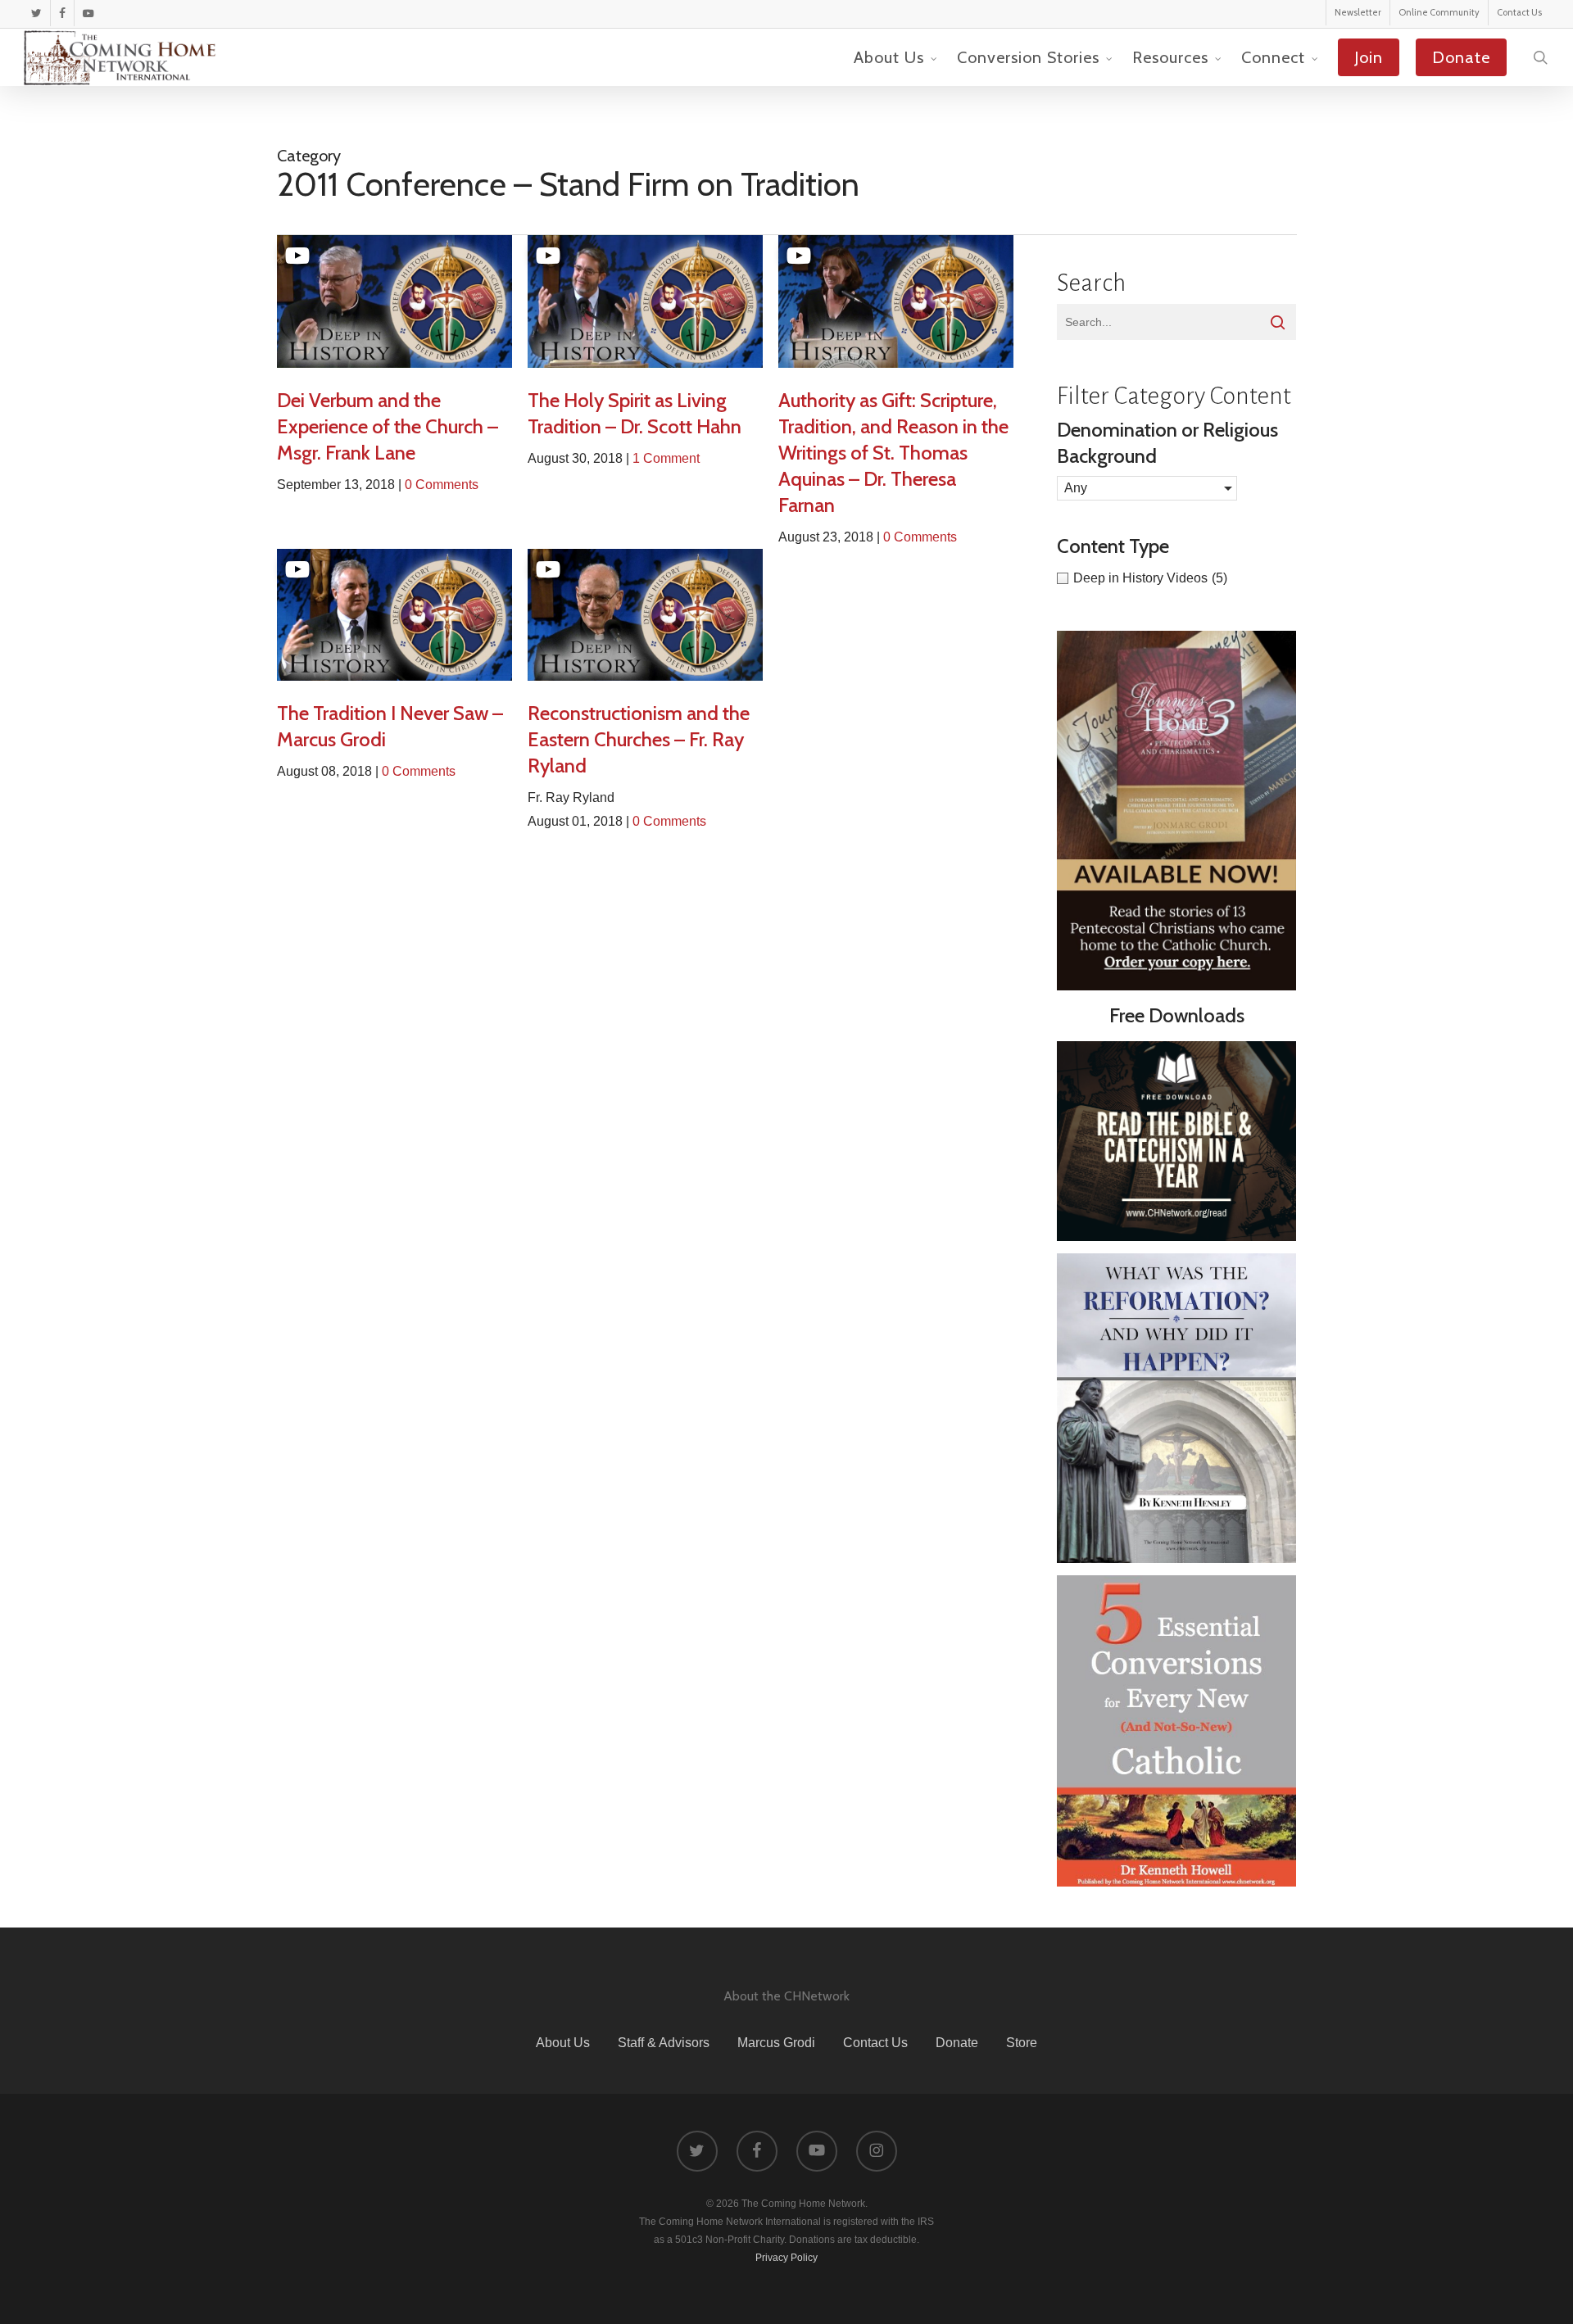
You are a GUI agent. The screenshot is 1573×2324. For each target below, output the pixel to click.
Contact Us (875, 2043)
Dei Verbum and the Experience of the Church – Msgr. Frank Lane (388, 426)
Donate (957, 2043)
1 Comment (666, 458)
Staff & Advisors (664, 2043)
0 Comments (442, 485)
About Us (563, 2043)
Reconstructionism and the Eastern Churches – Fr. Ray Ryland (639, 739)
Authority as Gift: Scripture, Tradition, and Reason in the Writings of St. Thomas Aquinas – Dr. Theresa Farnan (893, 453)
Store (1022, 2043)
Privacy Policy (786, 2258)
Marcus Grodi (776, 2043)
